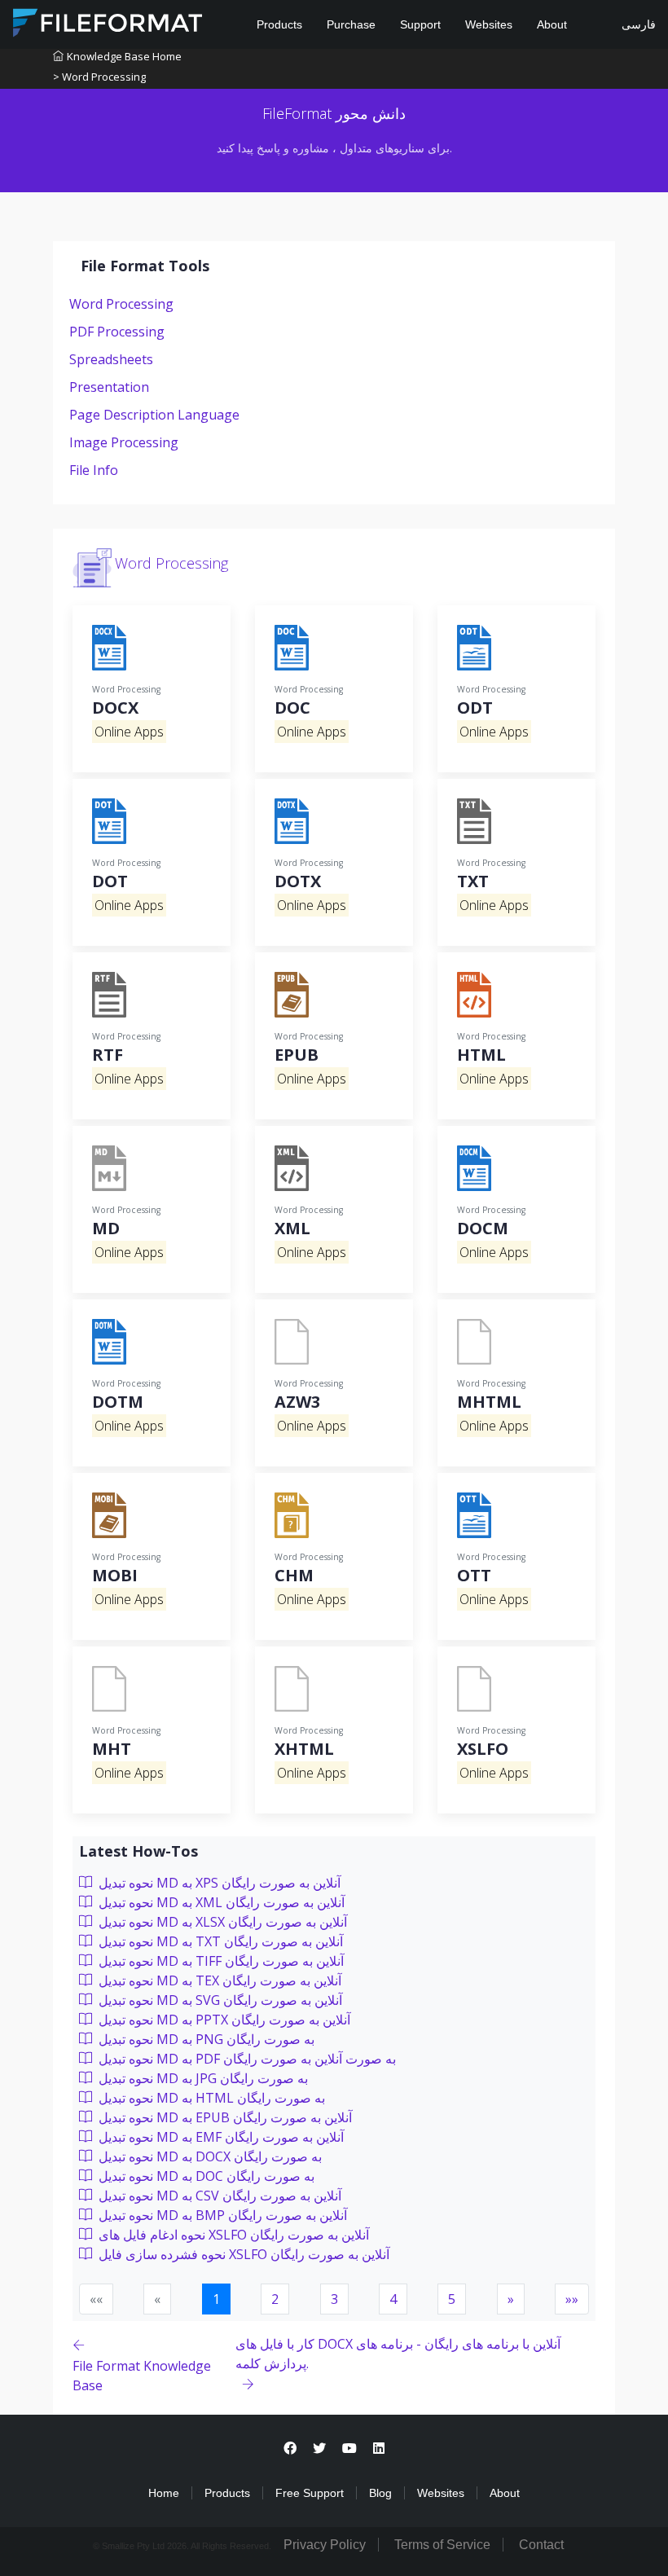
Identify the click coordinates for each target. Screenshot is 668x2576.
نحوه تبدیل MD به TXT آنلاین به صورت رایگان (219, 1941)
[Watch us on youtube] (349, 2449)
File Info (94, 470)
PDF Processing (117, 332)
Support (420, 24)
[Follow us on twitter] (319, 2449)
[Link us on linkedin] (379, 2449)
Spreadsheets (111, 359)
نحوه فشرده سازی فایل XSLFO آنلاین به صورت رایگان (242, 2254)
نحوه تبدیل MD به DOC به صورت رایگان (205, 2176)
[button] (511, 2299)
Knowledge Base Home (124, 56)
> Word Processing (99, 77)
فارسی (637, 24)
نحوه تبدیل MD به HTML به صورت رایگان (210, 2098)
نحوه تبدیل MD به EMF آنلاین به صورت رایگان (220, 2137)
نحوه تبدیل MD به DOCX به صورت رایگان (209, 2156)
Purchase (351, 24)
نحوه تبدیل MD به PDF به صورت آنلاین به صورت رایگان (246, 2059)
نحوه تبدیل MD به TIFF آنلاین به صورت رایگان (220, 1961)
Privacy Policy (325, 2545)
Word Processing (121, 304)
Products (279, 24)
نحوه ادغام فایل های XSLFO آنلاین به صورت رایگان (232, 2235)
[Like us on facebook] (290, 2449)
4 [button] (393, 2299)
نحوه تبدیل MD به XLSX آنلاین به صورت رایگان (221, 1922)
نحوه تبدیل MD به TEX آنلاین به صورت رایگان (218, 1980)
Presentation (109, 387)
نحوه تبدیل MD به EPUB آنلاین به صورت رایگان (224, 2117)
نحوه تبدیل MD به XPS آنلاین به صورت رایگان (218, 1883)
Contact (541, 2545)
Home (164, 2493)
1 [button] (216, 2299)
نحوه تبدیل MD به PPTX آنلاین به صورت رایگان (223, 2020)
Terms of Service (442, 2545)
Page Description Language (154, 415)
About (552, 24)
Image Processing (124, 442)
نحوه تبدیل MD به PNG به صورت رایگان (205, 2039)
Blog (380, 2493)
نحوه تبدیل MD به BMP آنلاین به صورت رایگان (221, 2215)
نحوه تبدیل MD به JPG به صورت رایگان (202, 2078)
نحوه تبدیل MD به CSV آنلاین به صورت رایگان (218, 2196)
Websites (489, 24)
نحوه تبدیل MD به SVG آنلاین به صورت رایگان (219, 2000)
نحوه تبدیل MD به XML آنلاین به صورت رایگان (220, 1902)
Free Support (310, 2493)
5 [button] (452, 2299)
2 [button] (275, 2299)
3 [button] (334, 2299)
